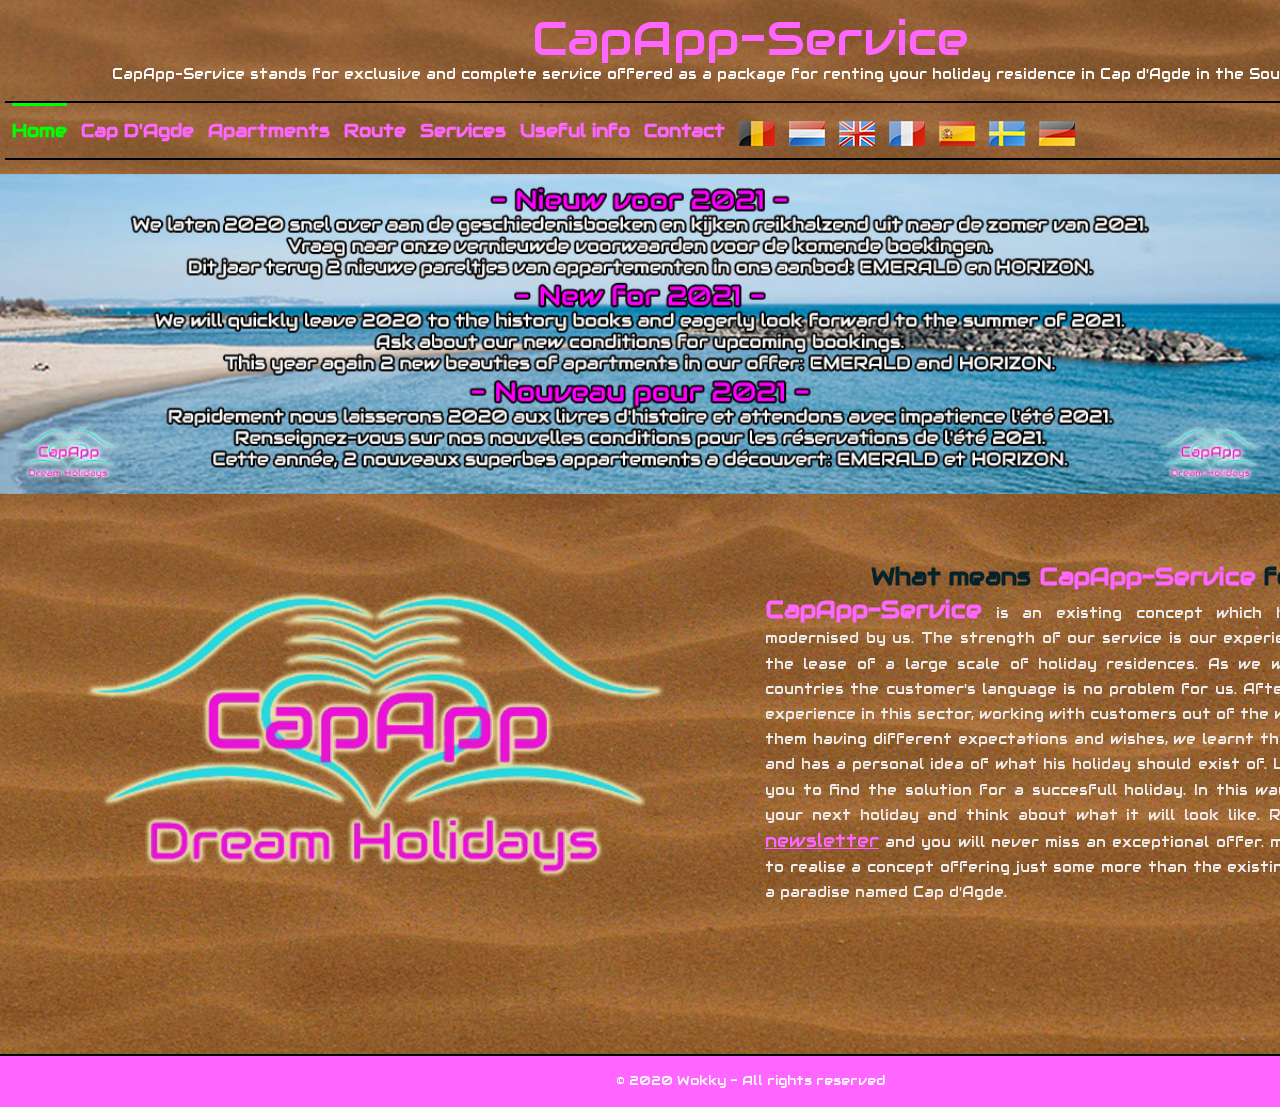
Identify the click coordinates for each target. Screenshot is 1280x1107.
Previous (198, 300)
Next (1082, 300)
